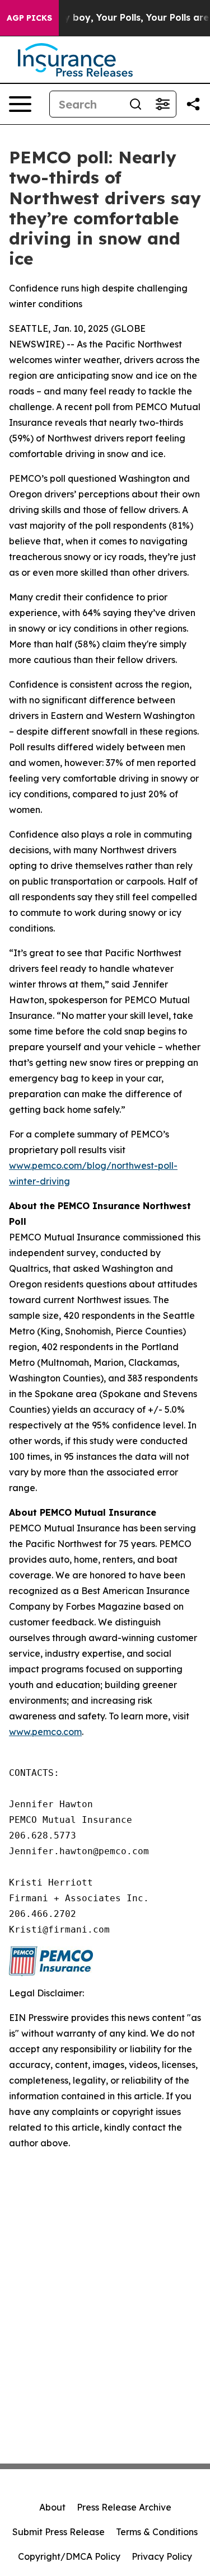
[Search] (136, 104)
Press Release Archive (124, 2507)
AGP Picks (29, 18)
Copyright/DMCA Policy (69, 2556)
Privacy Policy (162, 2556)
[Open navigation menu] (20, 104)
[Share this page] (193, 104)
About (52, 2507)
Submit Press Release (59, 2532)
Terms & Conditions (157, 2532)
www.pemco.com (45, 1732)
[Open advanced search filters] (162, 104)
